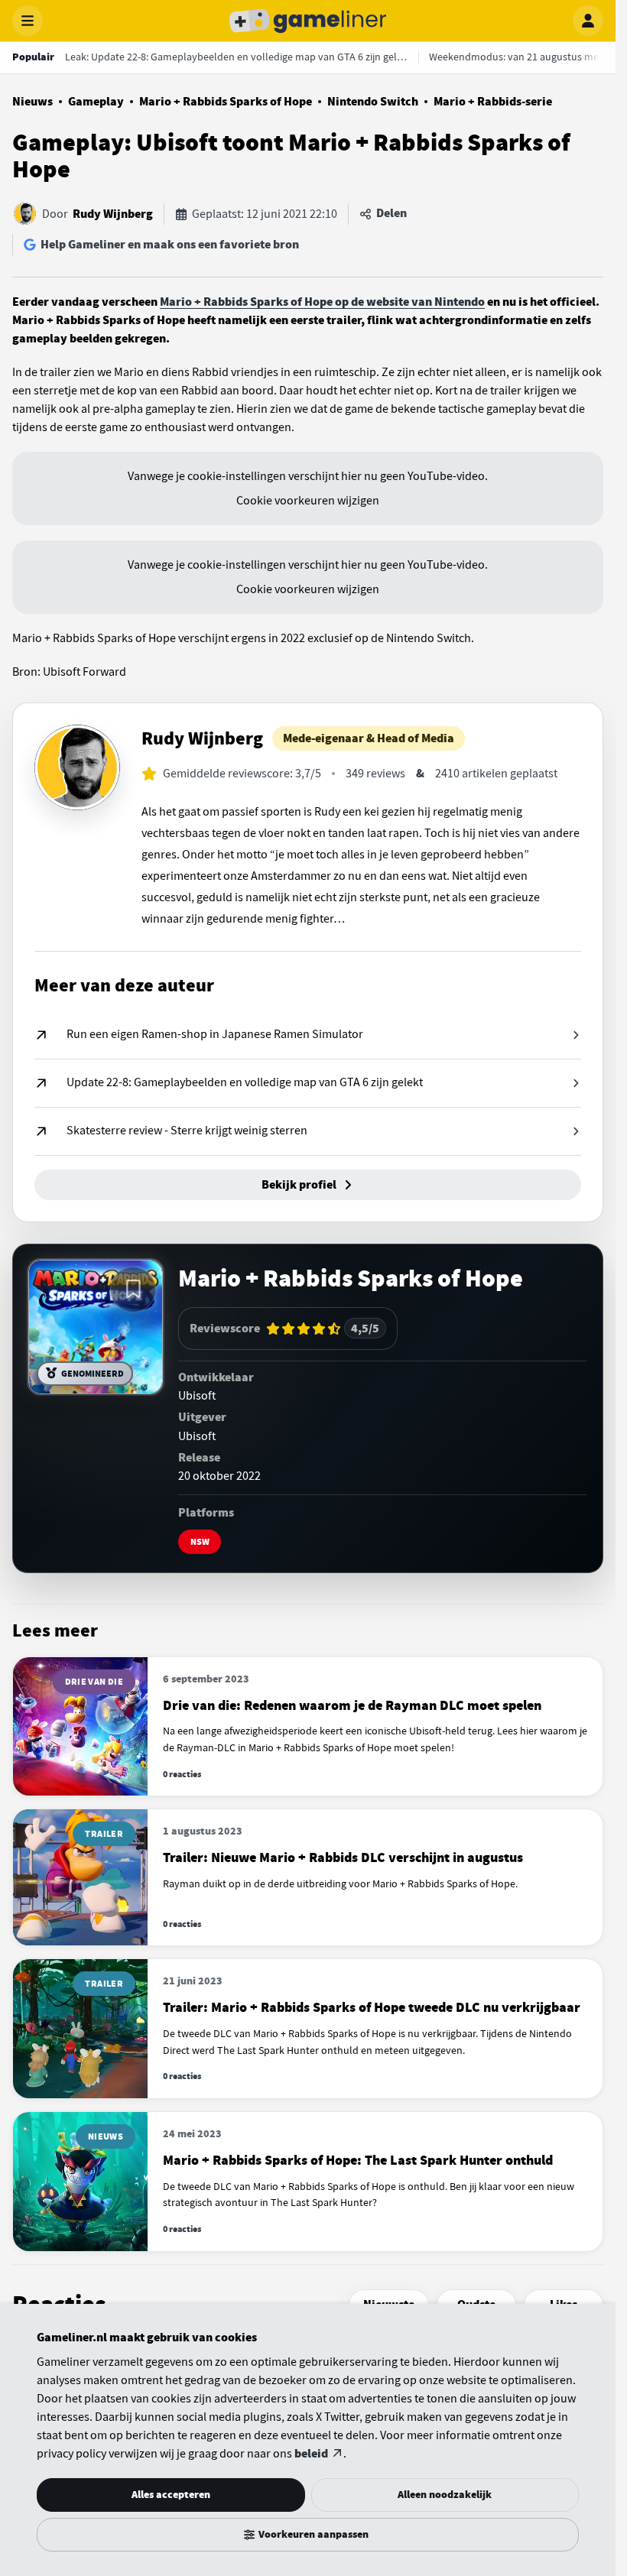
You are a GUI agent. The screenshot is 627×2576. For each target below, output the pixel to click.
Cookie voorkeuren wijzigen (308, 501)
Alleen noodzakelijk (445, 2495)
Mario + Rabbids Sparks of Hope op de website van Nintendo (322, 302)
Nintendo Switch (373, 102)
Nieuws (32, 102)
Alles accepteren (171, 2495)
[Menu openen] (28, 21)
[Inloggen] (588, 21)
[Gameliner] (308, 21)
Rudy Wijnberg (113, 214)
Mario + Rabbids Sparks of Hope (226, 102)
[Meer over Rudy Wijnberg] (77, 767)
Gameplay (96, 102)
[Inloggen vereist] (133, 1290)
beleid (311, 2454)
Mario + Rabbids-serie (493, 102)
